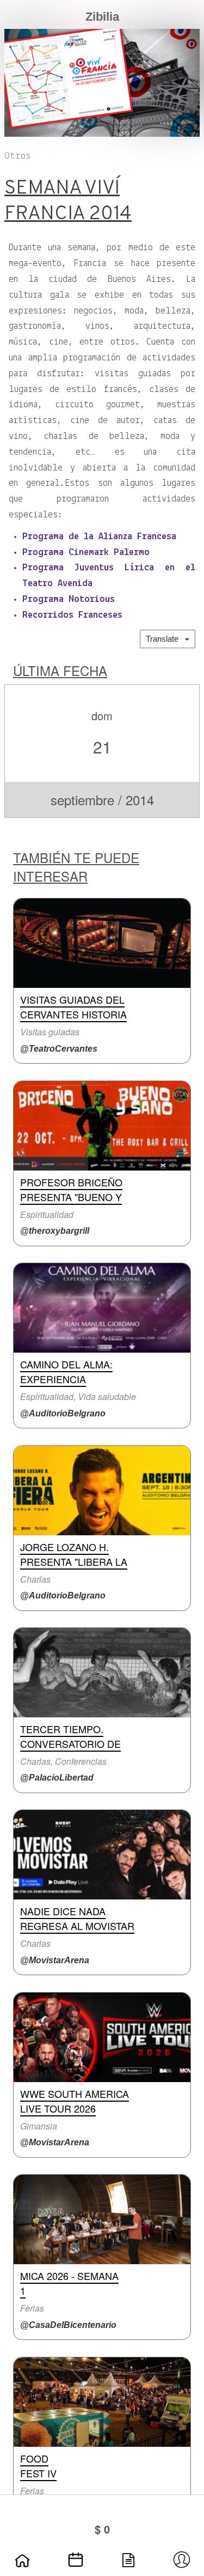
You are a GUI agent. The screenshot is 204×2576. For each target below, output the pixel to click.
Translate (165, 639)
